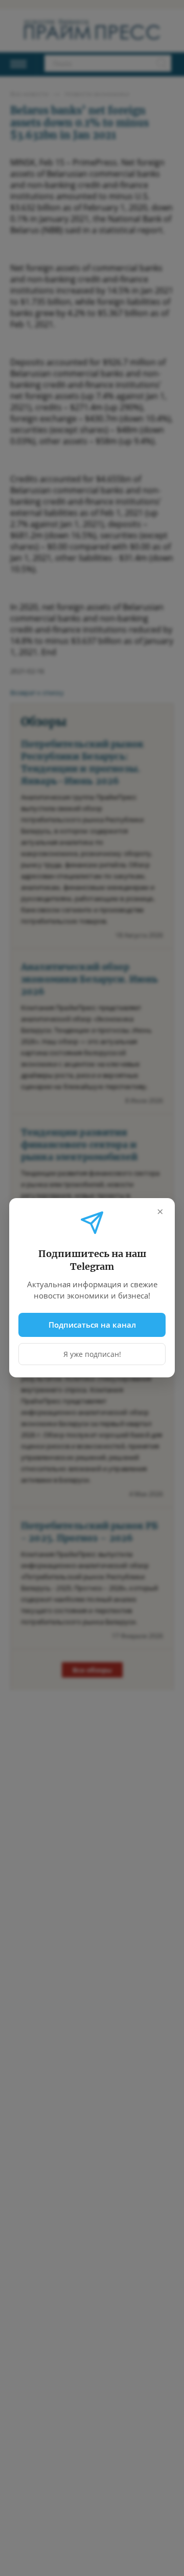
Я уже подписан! (92, 1355)
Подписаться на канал (92, 1325)
